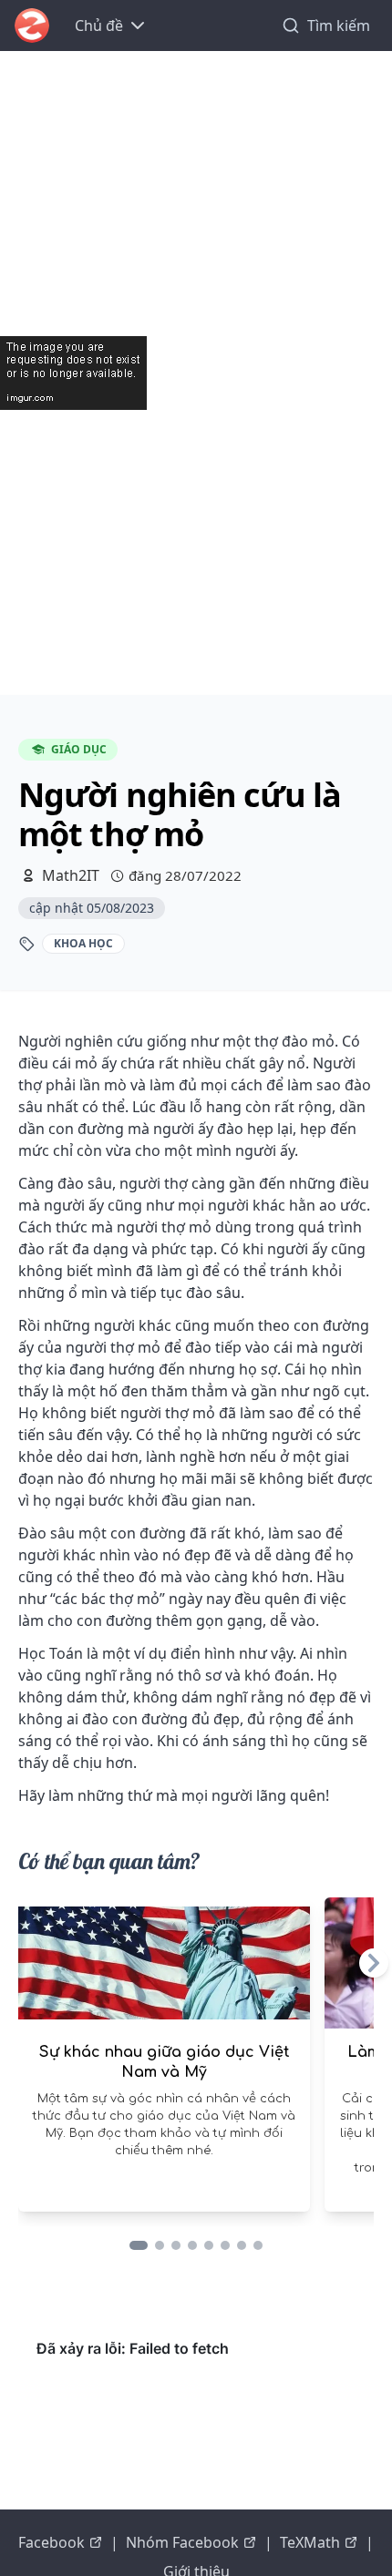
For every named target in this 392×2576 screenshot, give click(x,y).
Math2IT (71, 875)
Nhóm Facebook (182, 2542)
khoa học (83, 943)
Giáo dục (79, 749)
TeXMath (310, 2542)
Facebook (52, 2542)
